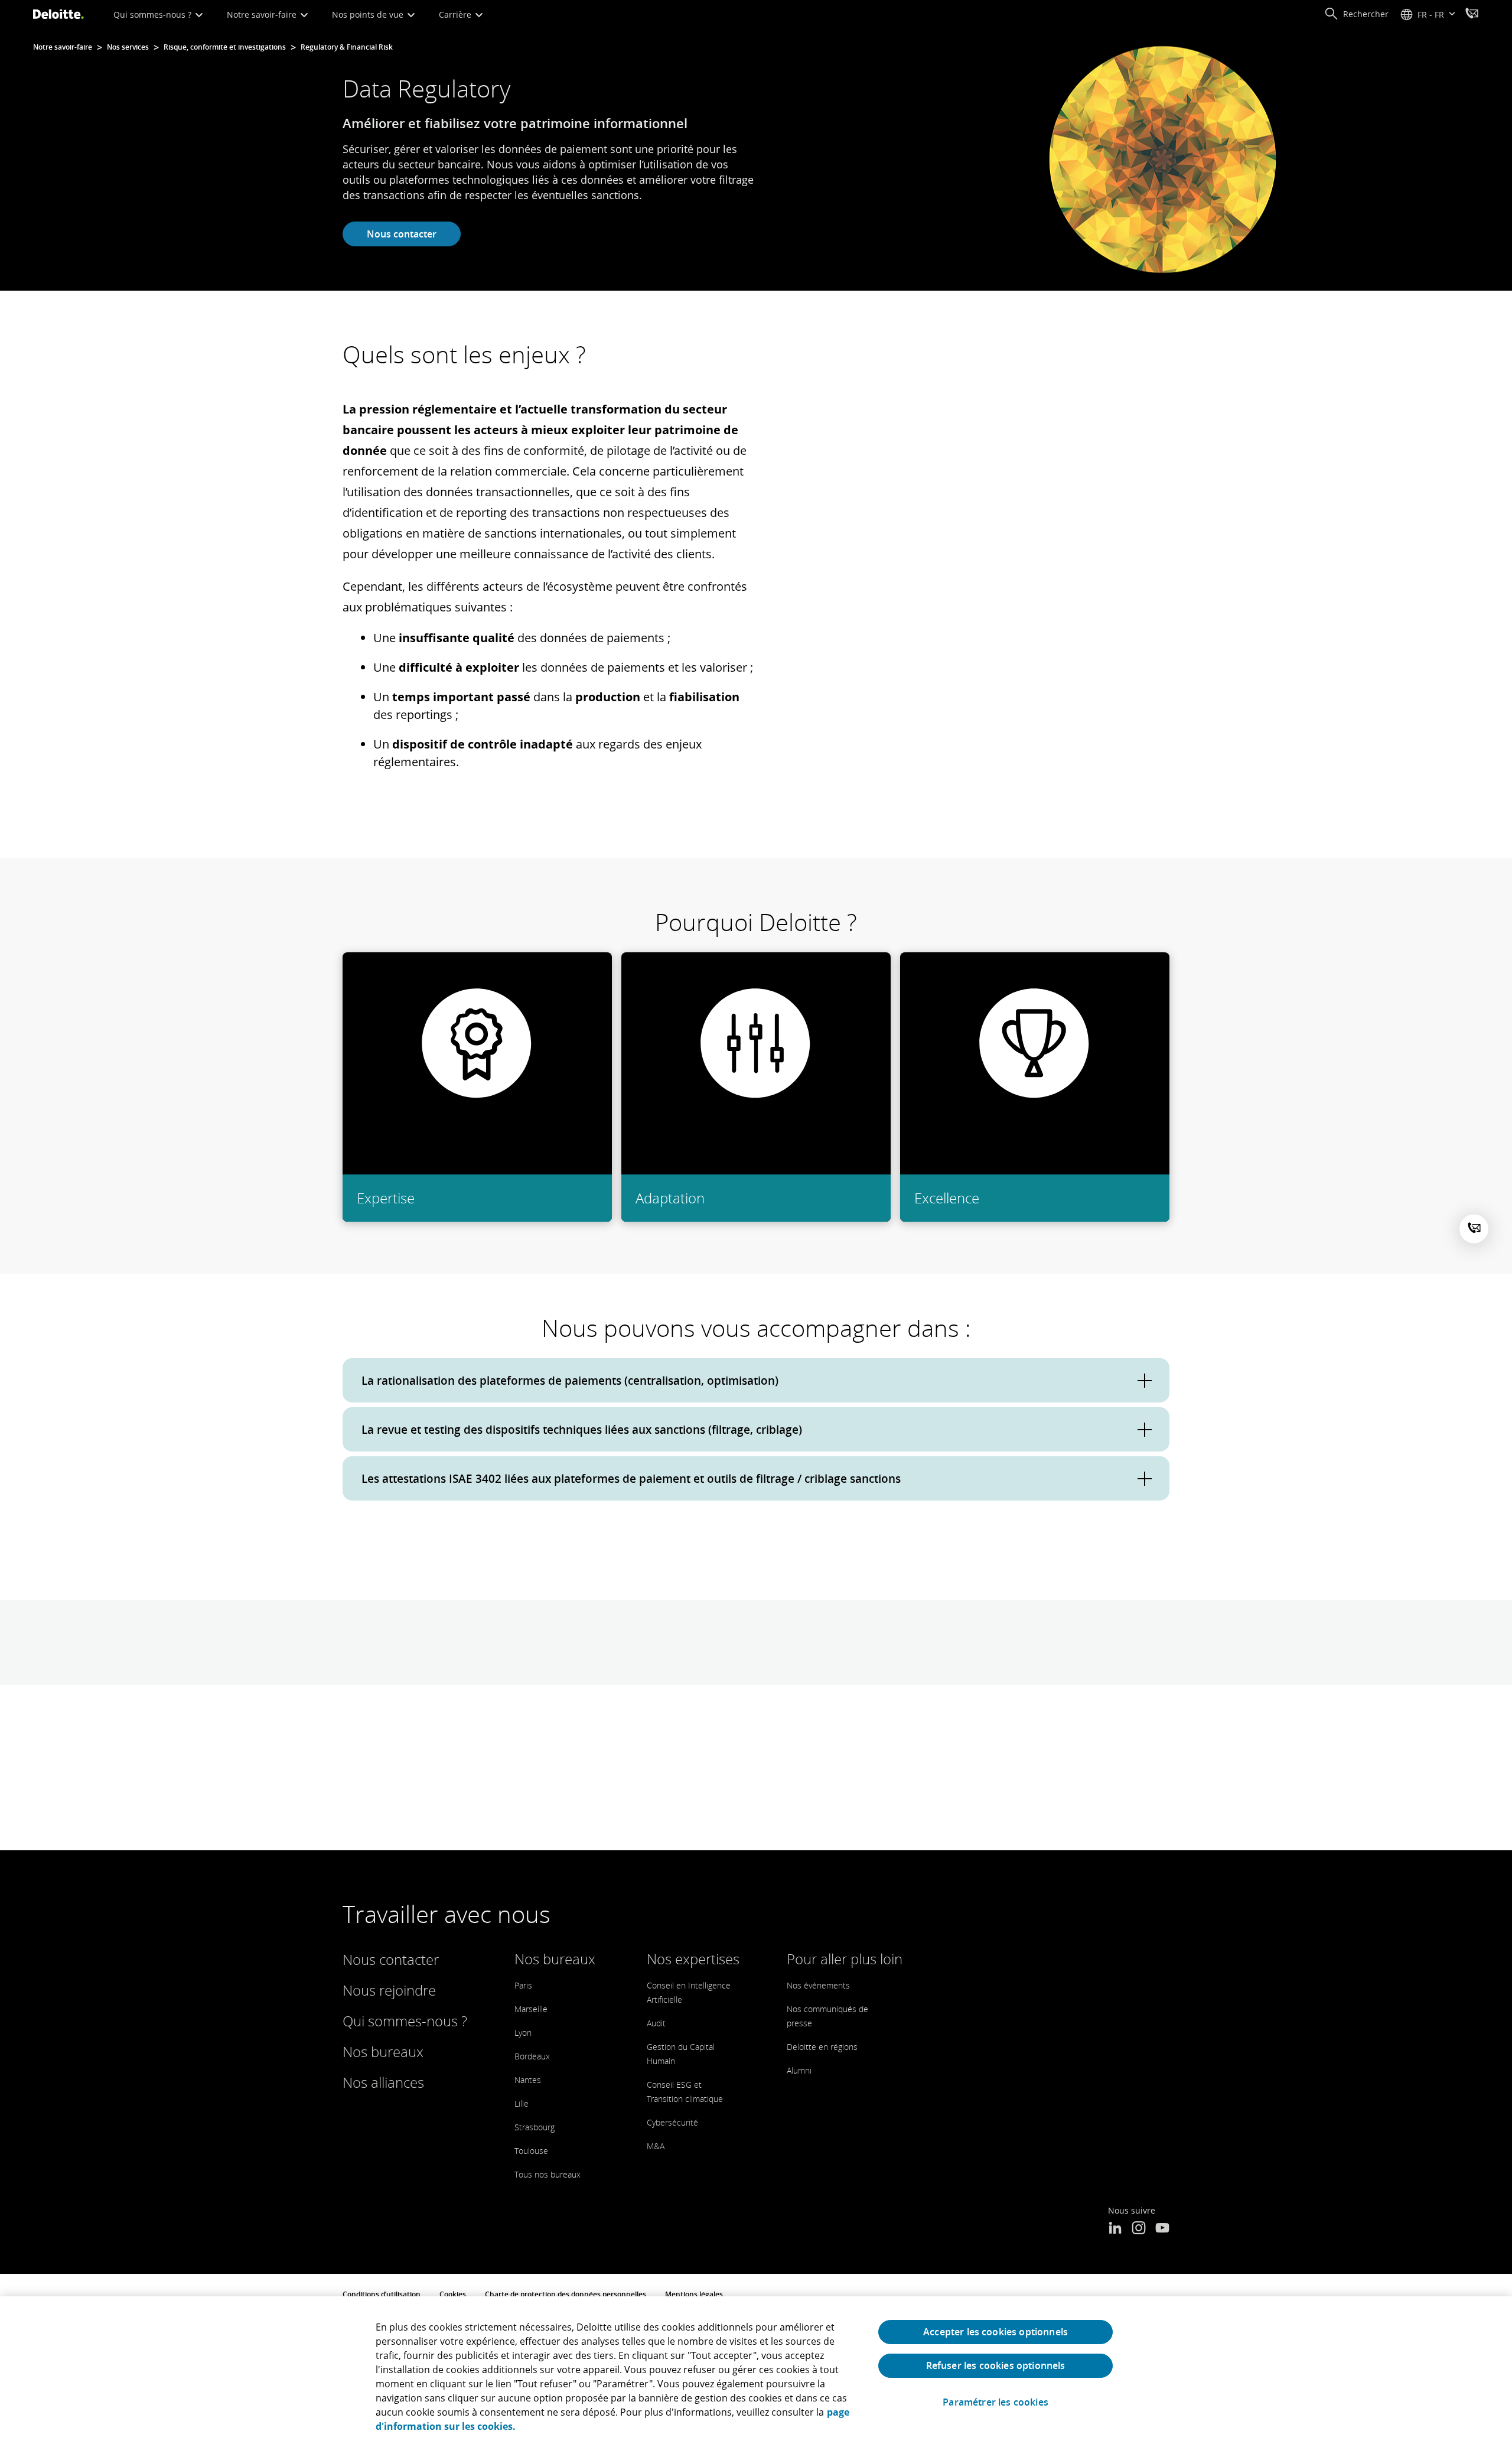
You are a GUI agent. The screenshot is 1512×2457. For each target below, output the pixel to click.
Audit (656, 2023)
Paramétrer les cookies (995, 2402)
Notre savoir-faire (263, 14)
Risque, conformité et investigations (225, 47)
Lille (522, 2103)
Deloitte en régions (822, 2047)
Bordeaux (532, 2056)
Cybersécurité (672, 2122)
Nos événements (818, 1985)
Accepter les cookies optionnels (995, 2332)
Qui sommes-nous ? (154, 14)
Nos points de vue (369, 14)
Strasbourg (535, 2127)
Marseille (531, 2009)
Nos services (128, 47)
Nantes (528, 2080)
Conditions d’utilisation (382, 2294)
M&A (656, 2146)
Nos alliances (383, 2082)
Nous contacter (402, 234)
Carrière (456, 14)
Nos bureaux (383, 2051)
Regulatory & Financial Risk (347, 47)
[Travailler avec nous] (1472, 15)
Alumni (799, 2070)
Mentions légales (694, 2294)
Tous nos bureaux (548, 2174)
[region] (756, 2377)
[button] (1356, 14)
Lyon (523, 2033)
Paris (523, 1985)
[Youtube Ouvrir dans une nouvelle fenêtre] (1162, 2229)
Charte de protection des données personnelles (566, 2294)
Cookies (453, 2294)
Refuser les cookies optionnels (996, 2365)
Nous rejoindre (389, 1990)
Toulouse (531, 2151)
